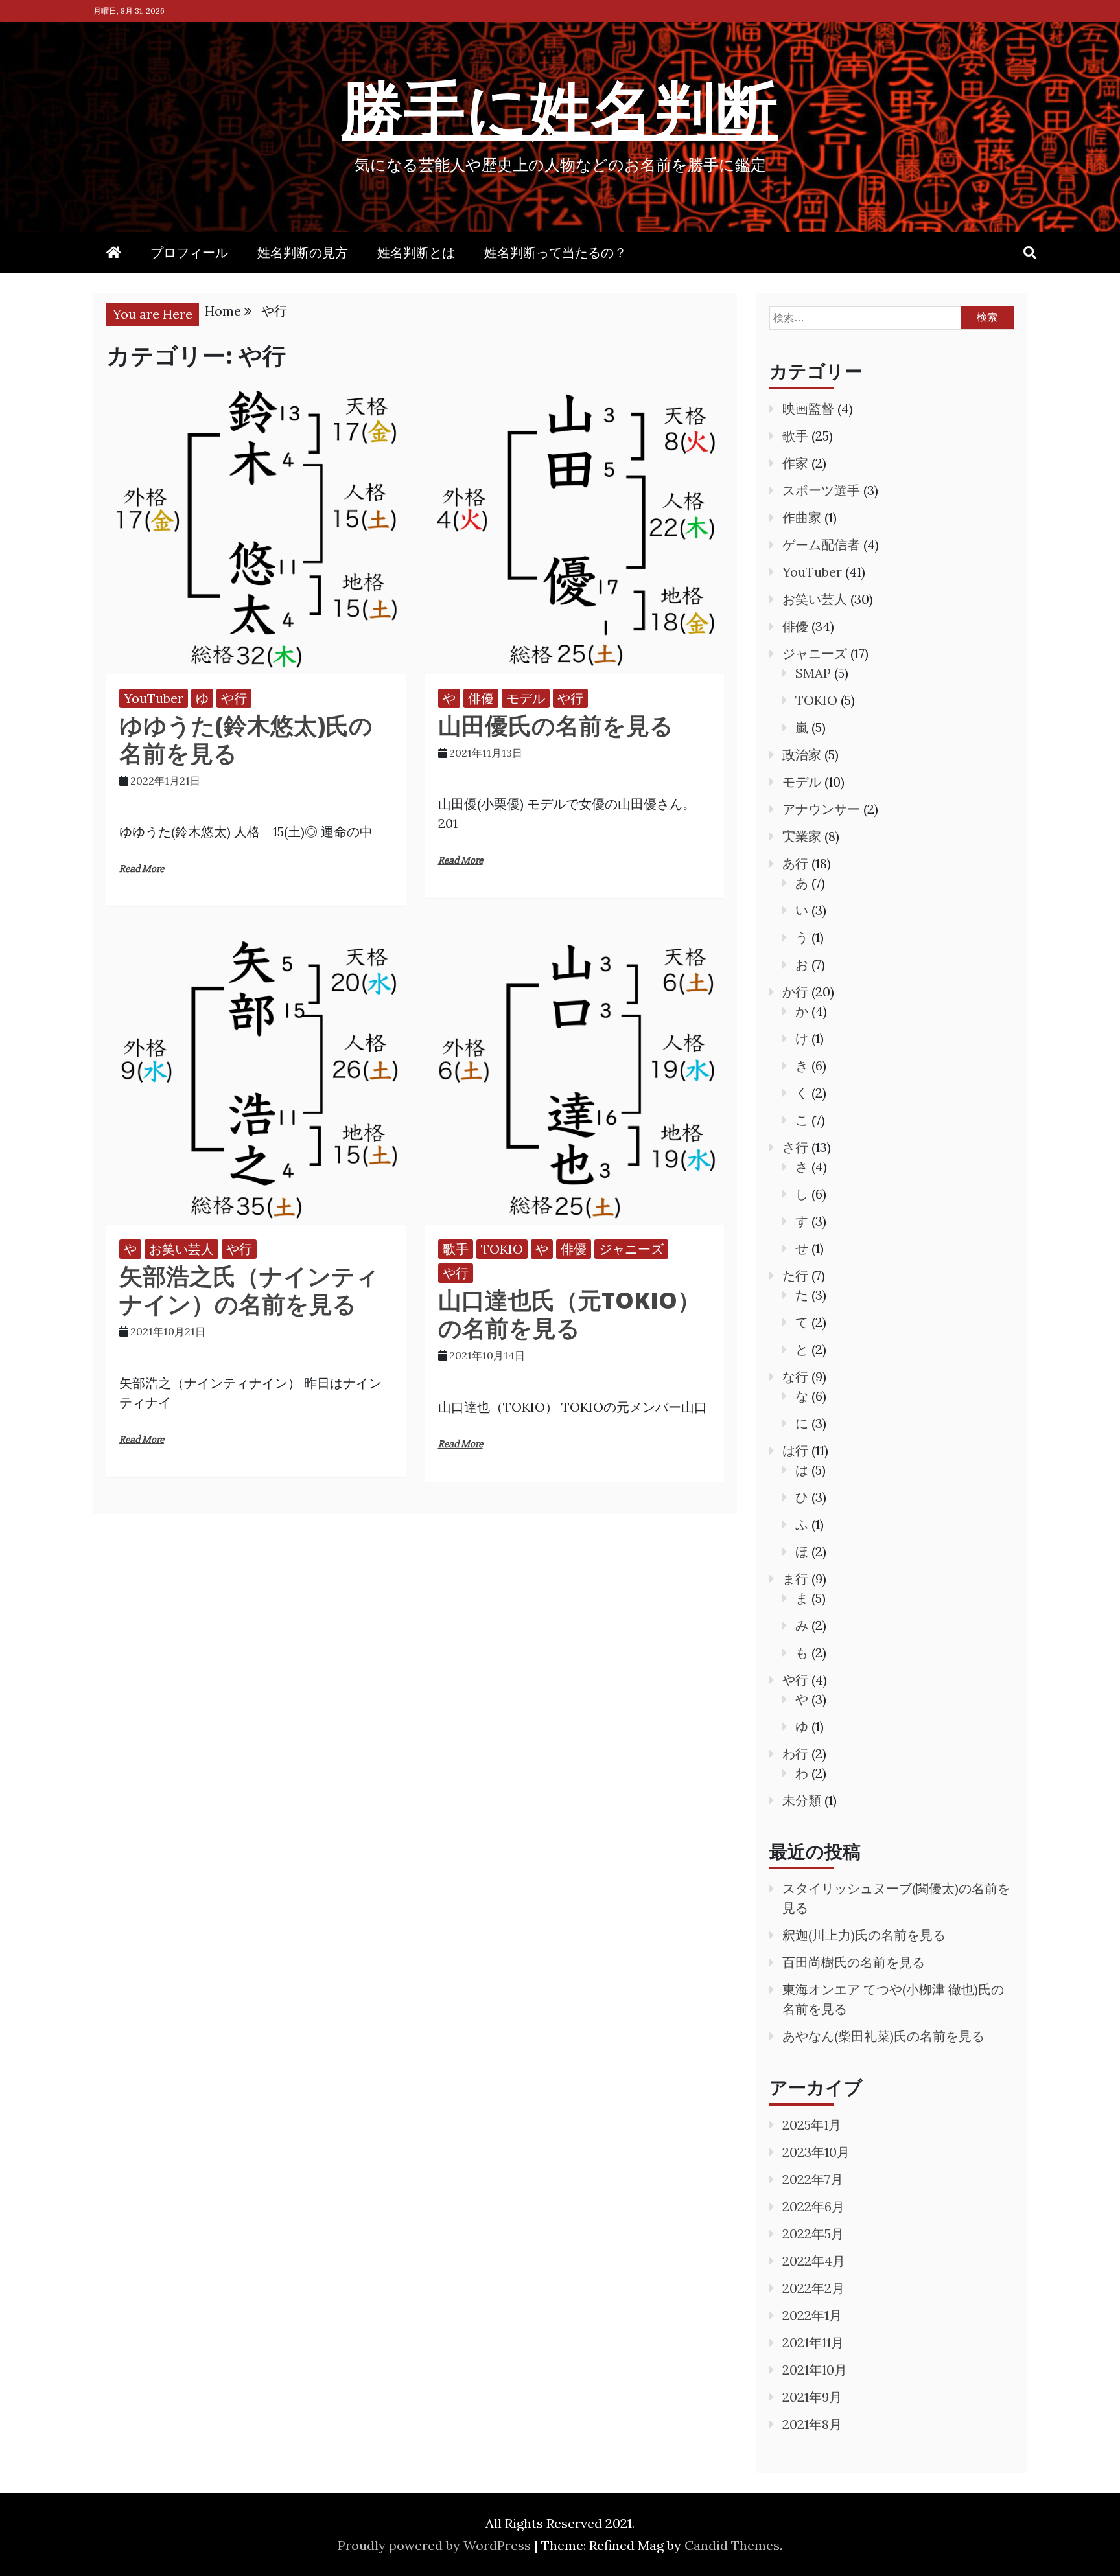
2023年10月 (816, 2152)
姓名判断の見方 (303, 252)
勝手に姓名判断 (560, 108)
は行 (795, 1450)
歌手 (456, 1249)
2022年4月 (814, 2261)
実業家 (802, 836)
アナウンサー (821, 809)
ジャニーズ (631, 1249)
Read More (142, 869)
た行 (795, 1275)
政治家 (802, 754)
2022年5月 (813, 2234)
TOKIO (502, 1249)
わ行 (795, 1754)
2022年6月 (813, 2206)
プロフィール (189, 252)
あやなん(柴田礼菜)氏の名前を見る (883, 2036)
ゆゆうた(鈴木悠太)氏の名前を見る (246, 739)
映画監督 (808, 408)
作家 (795, 463)
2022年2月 (813, 2288)
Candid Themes (732, 2545)
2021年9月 (812, 2397)
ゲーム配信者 (821, 545)
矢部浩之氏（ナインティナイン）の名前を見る (249, 1290)
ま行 (795, 1579)
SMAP (813, 673)
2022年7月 (813, 2179)
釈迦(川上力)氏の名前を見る (864, 1935)
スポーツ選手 (821, 490)
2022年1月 (812, 2315)
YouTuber (154, 698)
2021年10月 (815, 2370)
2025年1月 (812, 2125)
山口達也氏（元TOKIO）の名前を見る (569, 1314)
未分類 (802, 1800)
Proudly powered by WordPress (436, 2545)
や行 (234, 698)
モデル (526, 698)
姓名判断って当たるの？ (555, 252)
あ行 (795, 863)
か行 (795, 992)
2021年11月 (813, 2342)
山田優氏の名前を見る (556, 725)
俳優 (481, 698)
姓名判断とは (416, 252)
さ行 (795, 1147)
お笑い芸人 (181, 1249)
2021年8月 (812, 2424)
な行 (795, 1376)
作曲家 (802, 517)
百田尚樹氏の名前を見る (854, 1962)
